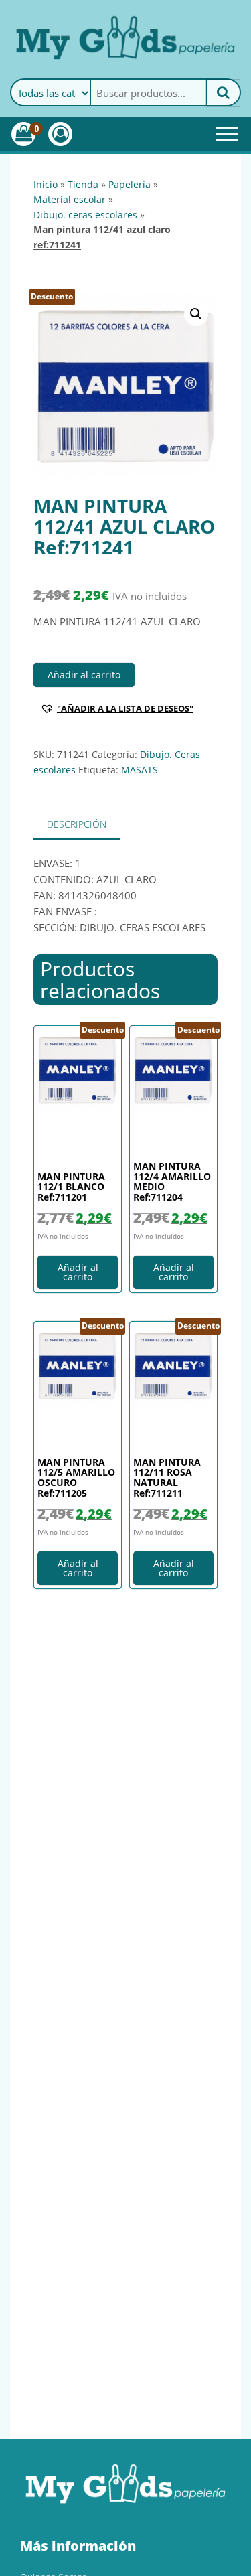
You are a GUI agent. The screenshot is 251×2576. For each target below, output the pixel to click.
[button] (196, 314)
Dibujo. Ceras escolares (85, 215)
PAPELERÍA (130, 184)
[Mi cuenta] (60, 134)
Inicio (46, 184)
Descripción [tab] (77, 824)
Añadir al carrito (84, 675)
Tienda (83, 184)
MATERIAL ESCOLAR (70, 199)
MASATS (140, 770)
